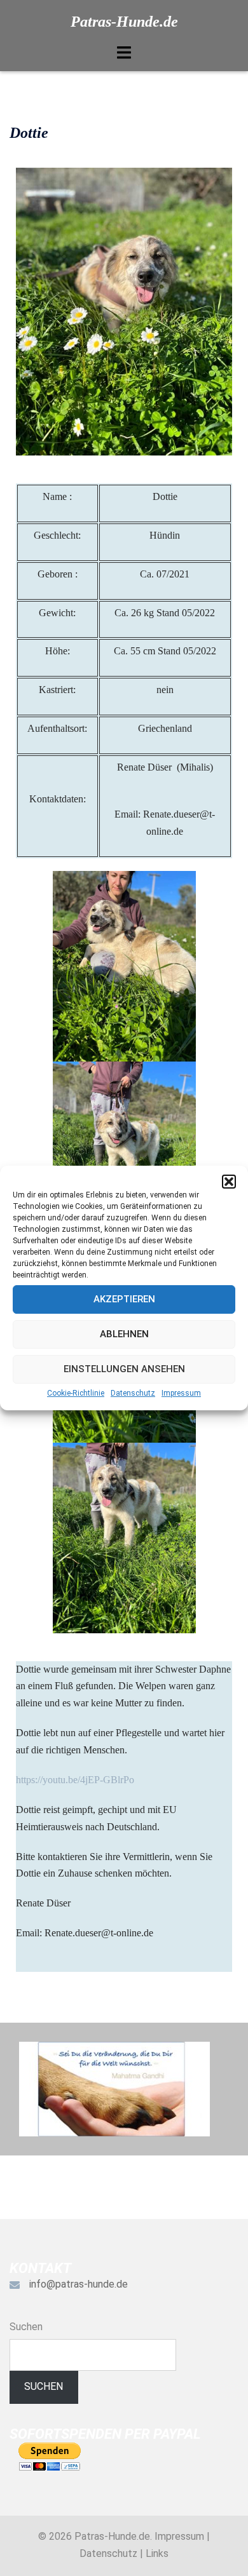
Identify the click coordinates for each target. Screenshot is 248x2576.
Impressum (181, 1393)
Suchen (26, 2327)
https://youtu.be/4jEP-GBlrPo (75, 1780)
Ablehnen (124, 1334)
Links (157, 2553)
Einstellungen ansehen (124, 1369)
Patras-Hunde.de (124, 22)
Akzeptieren (124, 1299)
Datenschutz (133, 1393)
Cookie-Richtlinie (76, 1393)
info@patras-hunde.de (79, 2284)
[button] (229, 1182)
